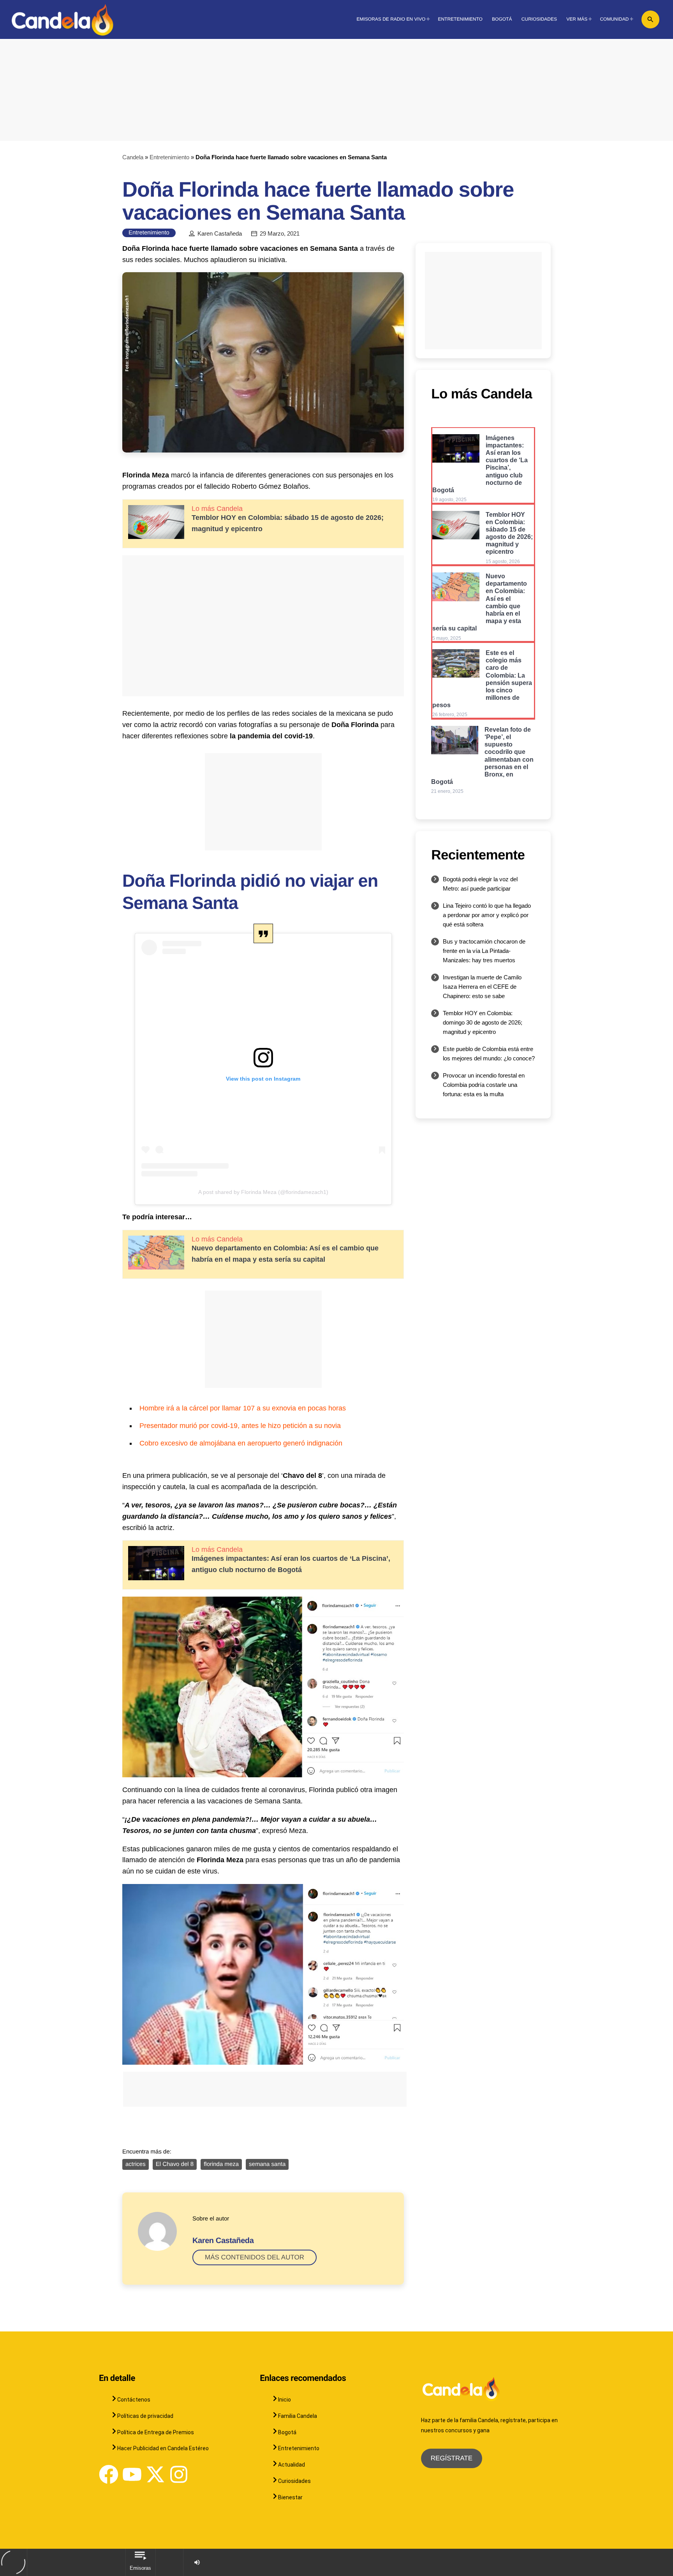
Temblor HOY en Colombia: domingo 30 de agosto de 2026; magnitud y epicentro (483, 1022)
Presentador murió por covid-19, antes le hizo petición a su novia (240, 1426)
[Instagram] (179, 2474)
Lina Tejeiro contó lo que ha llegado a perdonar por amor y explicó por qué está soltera (487, 915)
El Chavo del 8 (175, 2164)
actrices (136, 2164)
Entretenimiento (169, 157)
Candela (133, 157)
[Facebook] (109, 2474)
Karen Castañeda (220, 234)
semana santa (267, 2164)
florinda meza (221, 2164)
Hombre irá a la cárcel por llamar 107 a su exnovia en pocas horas (243, 1408)
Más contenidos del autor (255, 2257)
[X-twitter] (155, 2474)
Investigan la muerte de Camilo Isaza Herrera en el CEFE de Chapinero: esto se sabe (482, 987)
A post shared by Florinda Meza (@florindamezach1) (263, 1192)
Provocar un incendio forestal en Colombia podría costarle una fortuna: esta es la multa (484, 1085)
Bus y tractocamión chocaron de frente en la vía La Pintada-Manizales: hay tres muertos (484, 951)
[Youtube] (132, 2474)
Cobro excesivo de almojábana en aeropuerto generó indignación (241, 1443)
